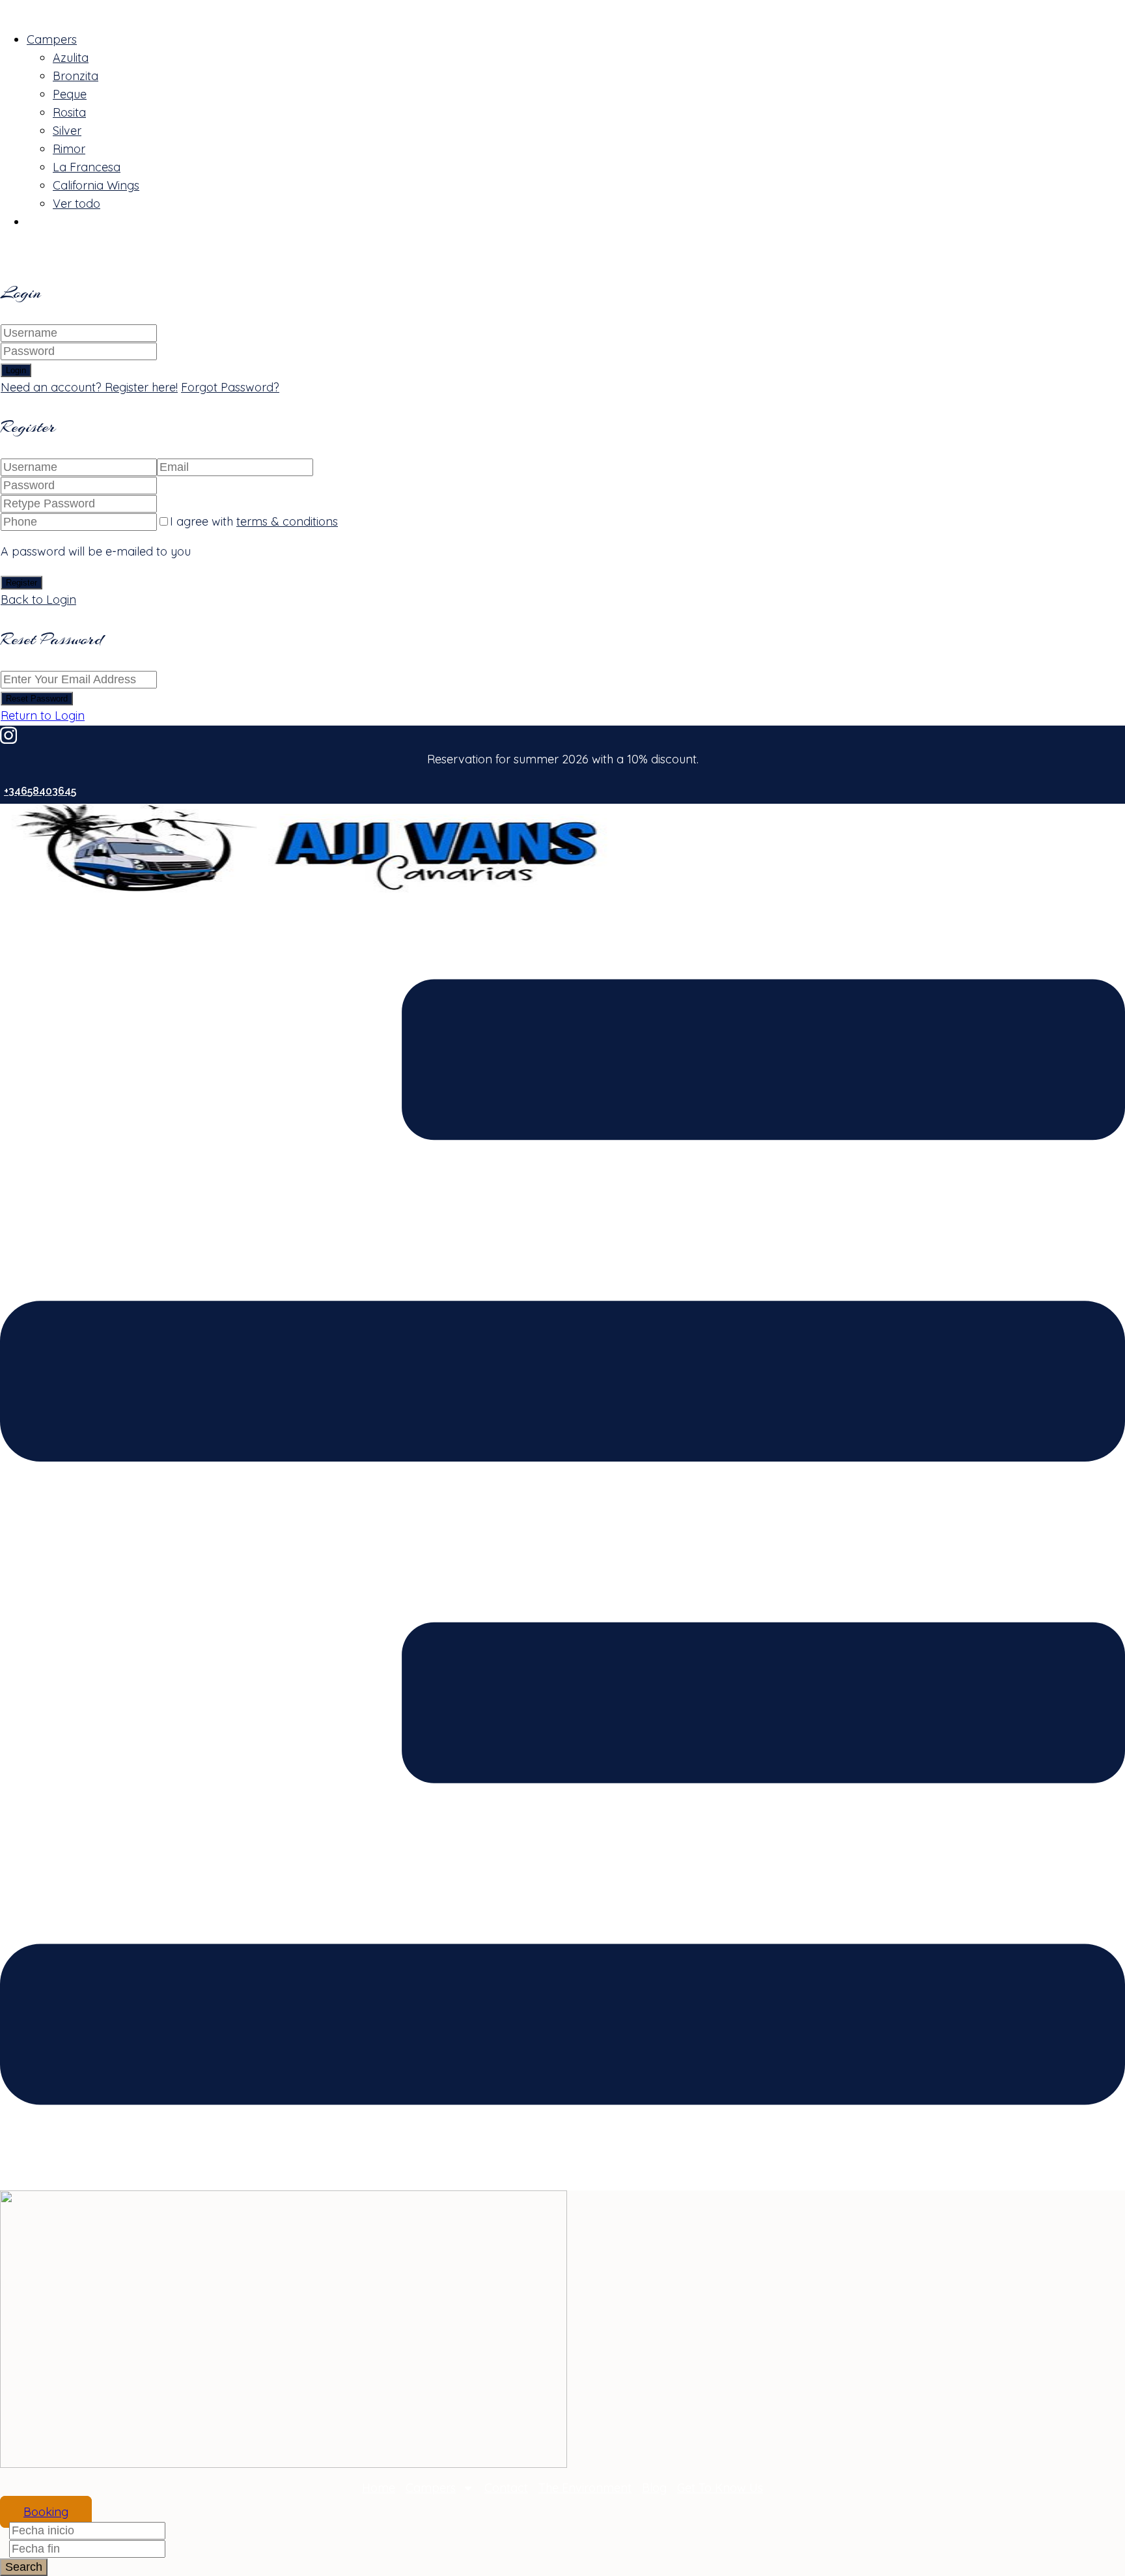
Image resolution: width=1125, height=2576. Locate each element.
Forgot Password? (230, 387)
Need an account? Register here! (89, 387)
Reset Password (37, 699)
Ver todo (76, 204)
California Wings (96, 185)
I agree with (254, 521)
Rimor (69, 149)
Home (379, 2488)
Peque (70, 94)
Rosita (69, 112)
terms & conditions (287, 521)
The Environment (585, 2488)
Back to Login (38, 600)
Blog (654, 2488)
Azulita (71, 58)
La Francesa (87, 167)
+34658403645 (40, 791)
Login (16, 370)
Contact (506, 2488)
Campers (52, 39)
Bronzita (76, 76)
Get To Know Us (720, 2488)
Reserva (49, 222)
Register (21, 583)
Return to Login (43, 715)
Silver (67, 131)
